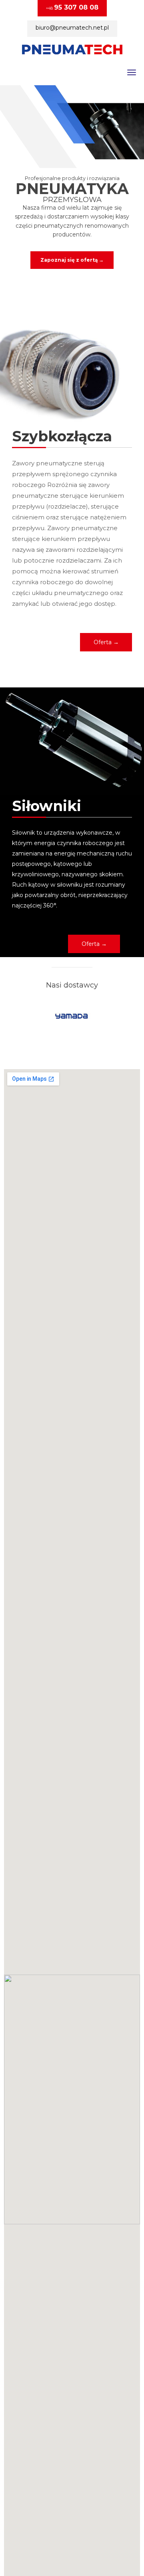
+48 (72, 7)
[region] (72, 181)
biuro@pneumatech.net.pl (72, 28)
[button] (106, 642)
